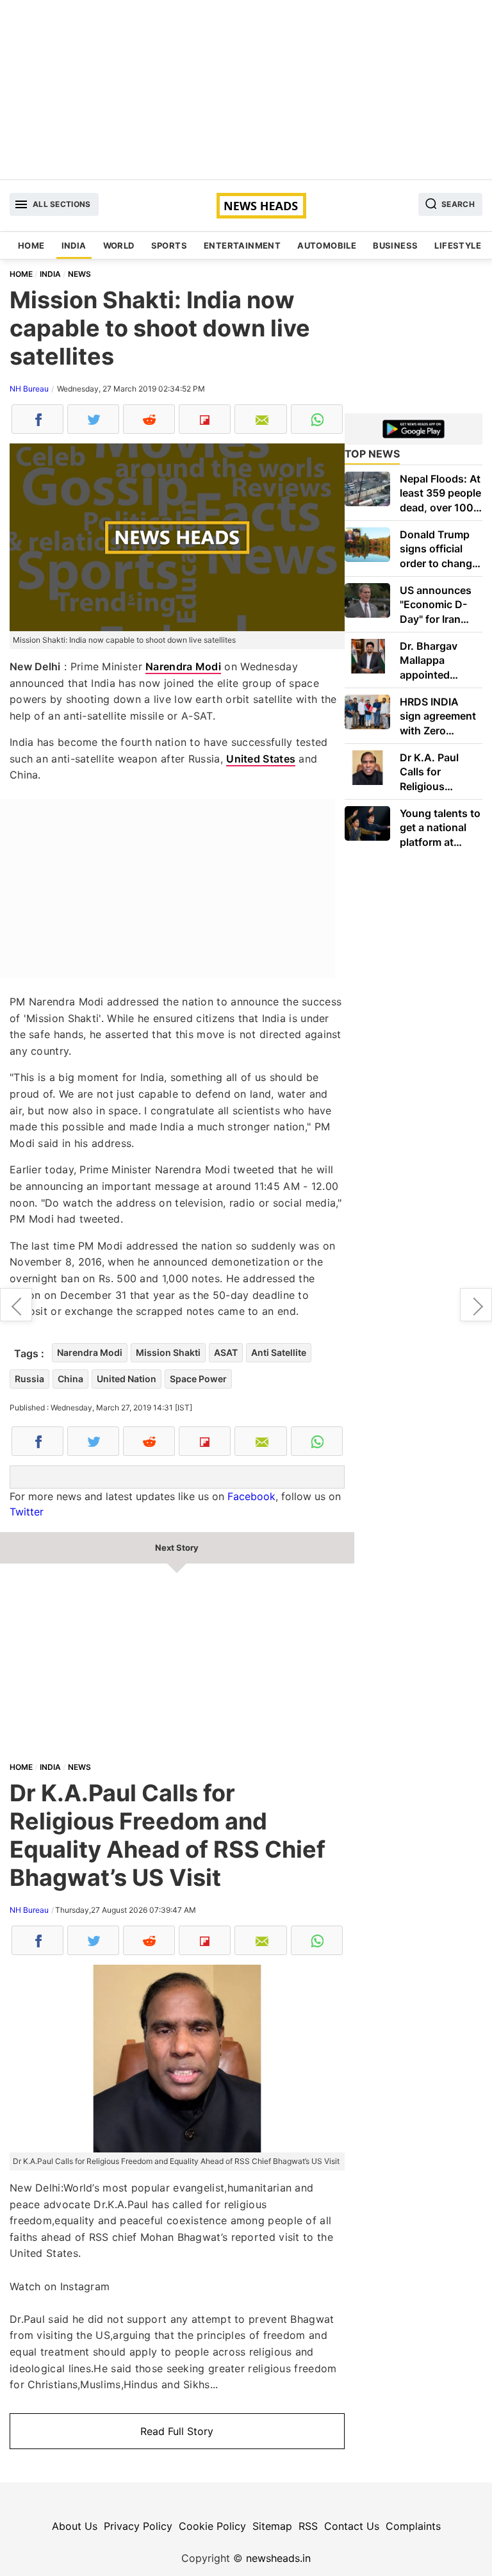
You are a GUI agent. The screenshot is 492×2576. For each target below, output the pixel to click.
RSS (308, 2526)
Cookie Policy (212, 2526)
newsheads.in (278, 2558)
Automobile (327, 245)
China (70, 1379)
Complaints (413, 2526)
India (74, 245)
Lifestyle (458, 245)
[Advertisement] (246, 90)
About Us (75, 2526)
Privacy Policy (138, 2526)
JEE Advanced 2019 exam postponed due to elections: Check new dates (16, 1305)
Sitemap (272, 2526)
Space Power (198, 1379)
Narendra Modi (183, 666)
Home (31, 245)
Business (395, 245)
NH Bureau (29, 389)
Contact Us (352, 2526)
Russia (29, 1379)
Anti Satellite (279, 1352)
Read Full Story (177, 2431)
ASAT (226, 1352)
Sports (169, 245)
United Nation (127, 1379)
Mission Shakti (168, 1352)
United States (261, 759)
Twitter (27, 1512)
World (119, 245)
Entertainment (242, 245)
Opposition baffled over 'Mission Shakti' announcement (476, 1305)
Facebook (251, 1496)
